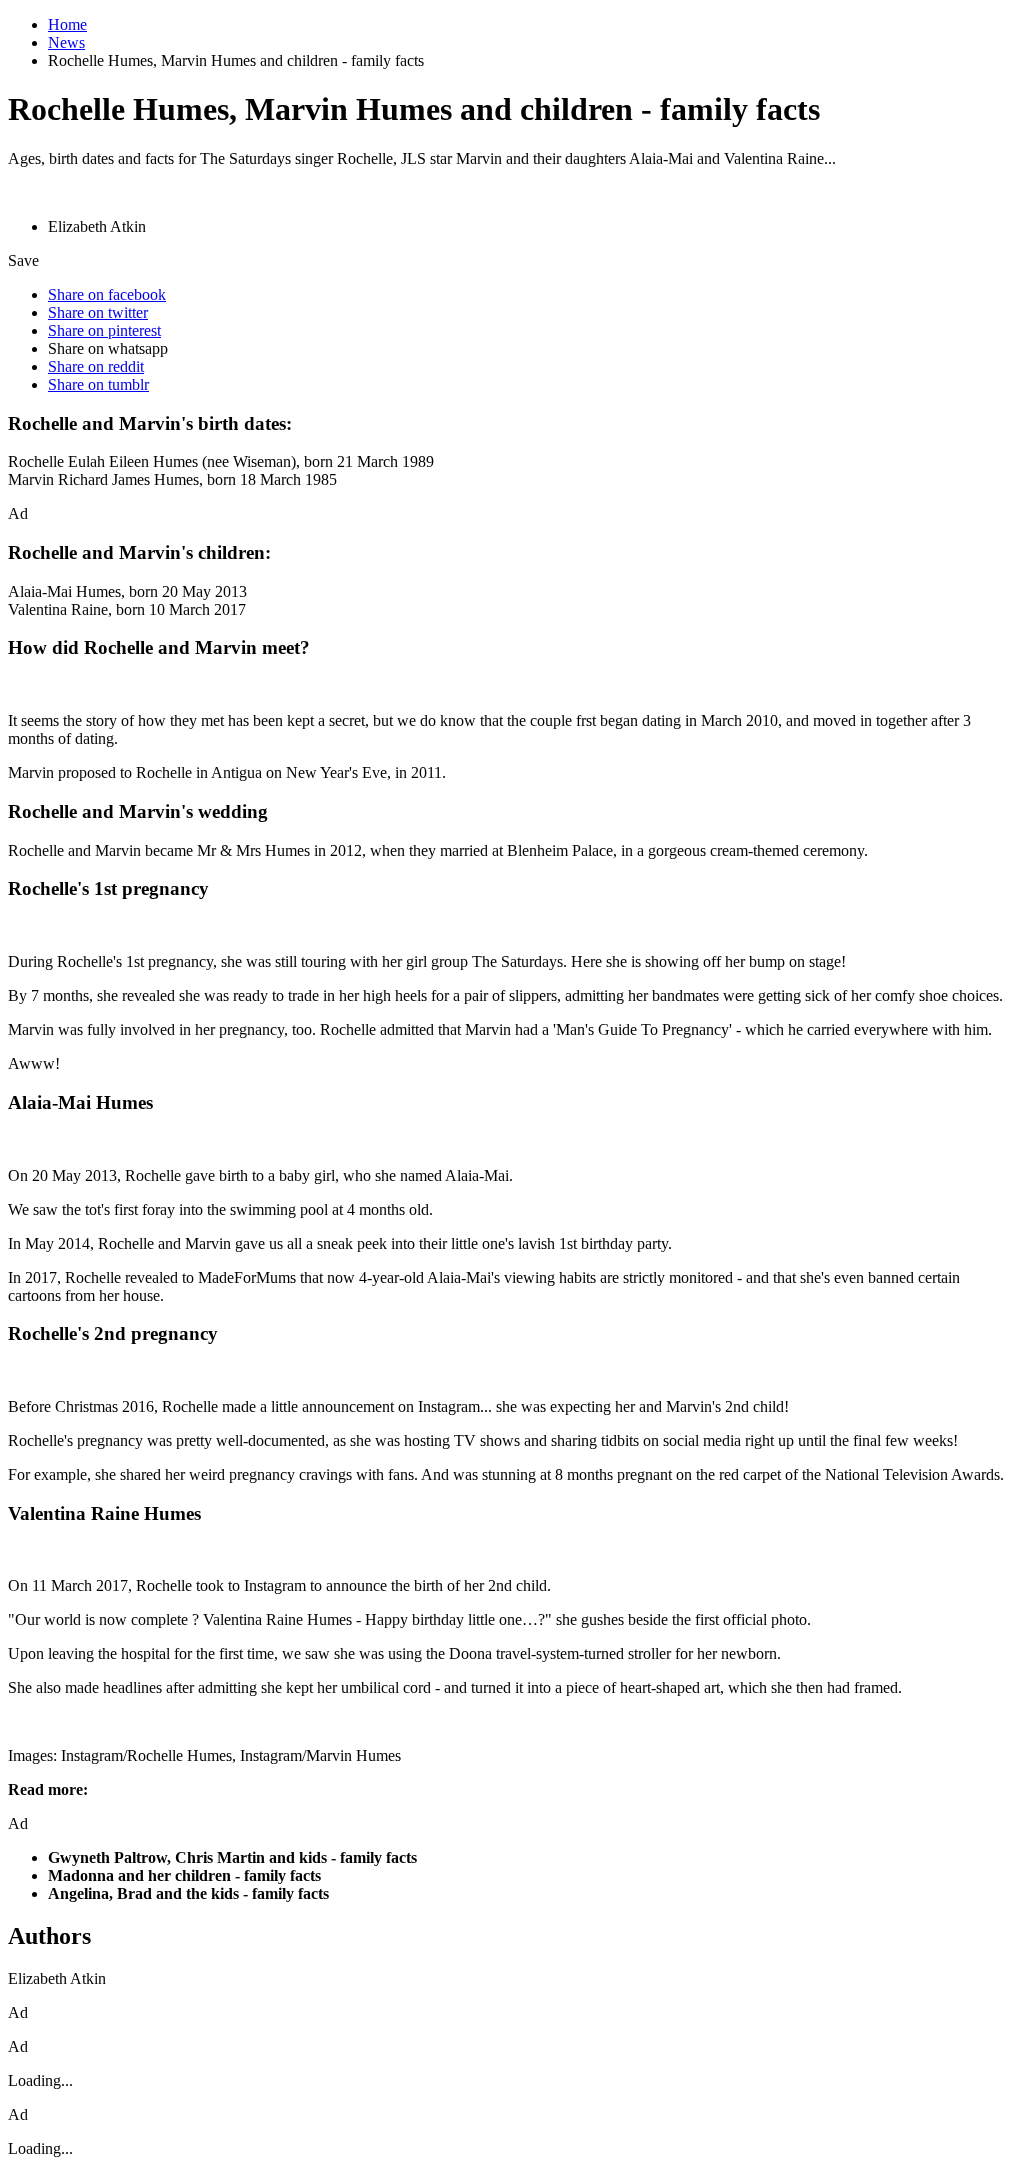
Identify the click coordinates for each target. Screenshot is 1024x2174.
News (66, 42)
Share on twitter (98, 312)
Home (67, 24)
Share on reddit (96, 366)
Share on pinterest (104, 330)
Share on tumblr (98, 384)
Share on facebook (107, 294)
